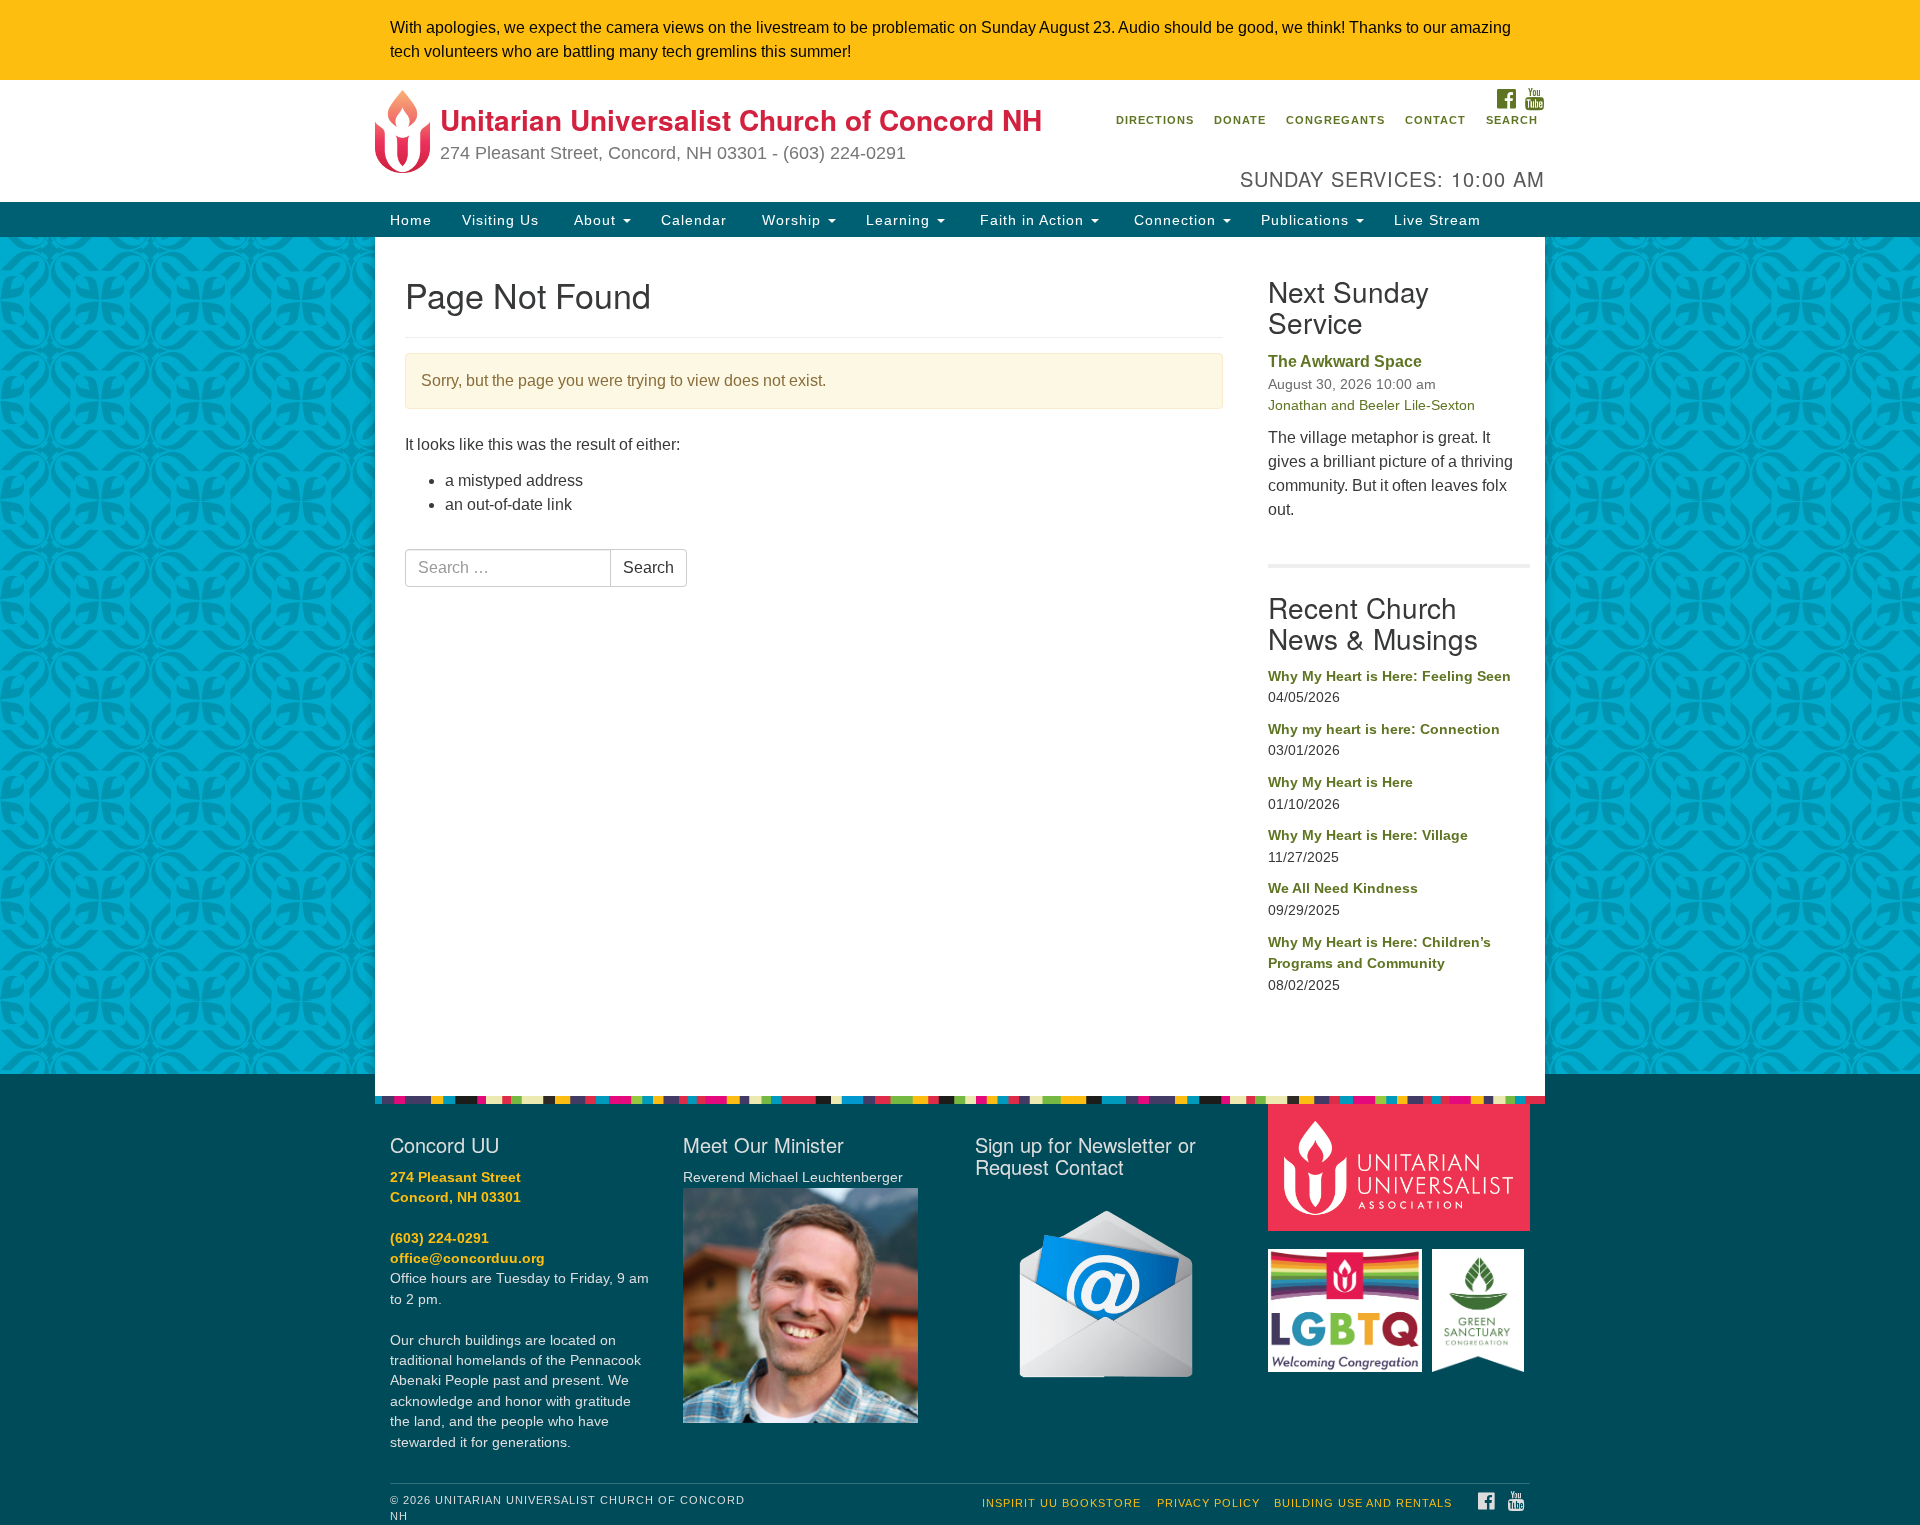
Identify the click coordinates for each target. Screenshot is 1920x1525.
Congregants (1335, 120)
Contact (1435, 120)
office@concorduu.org (467, 1258)
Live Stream (1437, 220)
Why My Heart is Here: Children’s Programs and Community (1379, 953)
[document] (960, 655)
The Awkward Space (1345, 361)
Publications (1307, 220)
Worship (791, 220)
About (595, 220)
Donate (1240, 120)
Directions (1155, 120)
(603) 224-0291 (439, 1238)
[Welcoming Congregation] (1348, 1300)
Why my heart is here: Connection (1384, 729)
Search (1512, 120)
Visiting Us (500, 220)
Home (411, 220)
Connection (1175, 220)
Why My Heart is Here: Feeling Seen (1389, 676)
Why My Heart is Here (1340, 782)
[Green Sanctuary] (1480, 1300)
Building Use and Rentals (1363, 1503)
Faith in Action (1032, 220)
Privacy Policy (1208, 1503)
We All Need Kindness (1343, 888)
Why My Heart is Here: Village (1368, 835)
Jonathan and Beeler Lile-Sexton (1371, 405)
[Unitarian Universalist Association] (1402, 1166)
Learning (900, 220)
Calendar (694, 220)
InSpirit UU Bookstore (1061, 1503)
